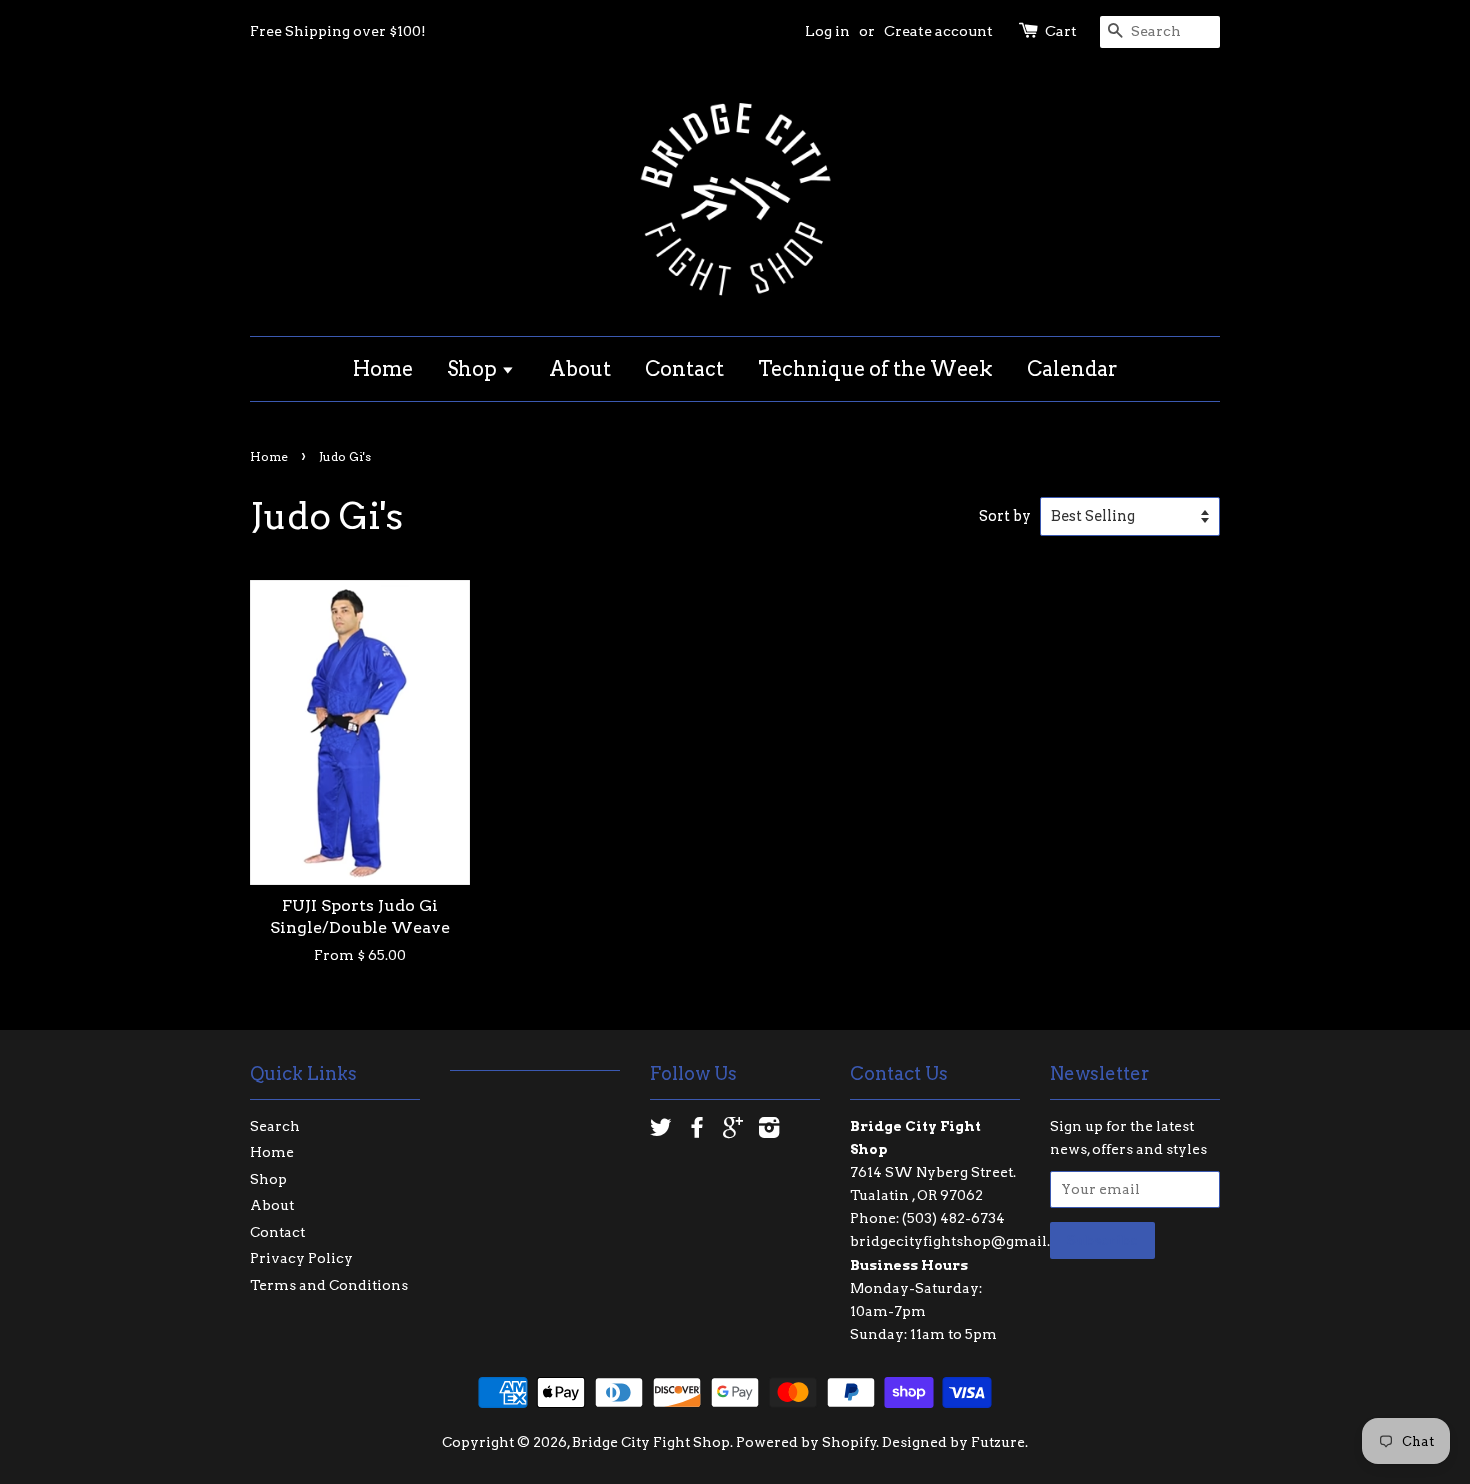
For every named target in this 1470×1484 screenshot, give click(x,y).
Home (383, 369)
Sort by (1005, 516)
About (580, 369)
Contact (684, 369)
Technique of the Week (875, 369)
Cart (1061, 31)
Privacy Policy (301, 1258)
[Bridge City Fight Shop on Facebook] (697, 1131)
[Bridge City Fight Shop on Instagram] (769, 1131)
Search (275, 1126)
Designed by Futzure (953, 1442)
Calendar (1072, 369)
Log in (827, 31)
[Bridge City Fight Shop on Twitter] (661, 1131)
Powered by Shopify (806, 1442)
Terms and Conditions (329, 1285)
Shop (474, 369)
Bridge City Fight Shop (651, 1442)
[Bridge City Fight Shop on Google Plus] (733, 1131)
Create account (938, 31)
